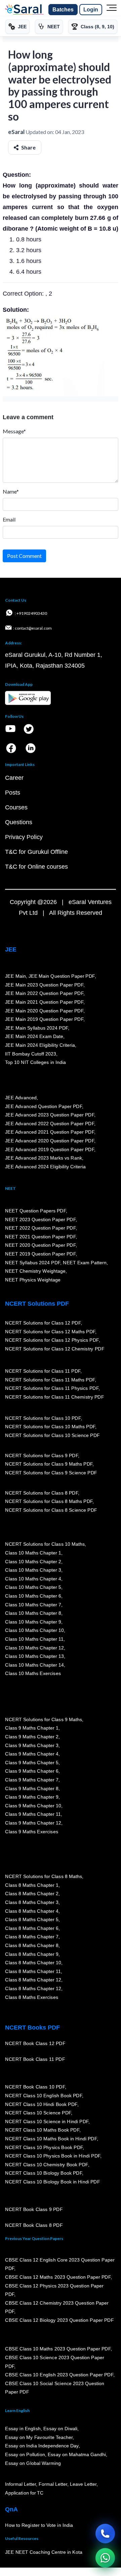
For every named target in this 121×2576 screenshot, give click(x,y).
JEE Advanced (21, 1098)
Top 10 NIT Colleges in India (35, 1062)
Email (9, 519)
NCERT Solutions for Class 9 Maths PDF (49, 1464)
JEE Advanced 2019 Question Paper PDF (50, 1149)
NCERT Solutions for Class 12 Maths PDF (50, 1331)
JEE (11, 949)
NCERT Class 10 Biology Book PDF (44, 2173)
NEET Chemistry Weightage (35, 1271)
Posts (13, 793)
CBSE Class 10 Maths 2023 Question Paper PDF (58, 2349)
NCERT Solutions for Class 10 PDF (43, 1418)
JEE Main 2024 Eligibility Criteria (40, 1045)
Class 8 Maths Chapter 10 (33, 1963)
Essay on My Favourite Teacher (39, 2437)
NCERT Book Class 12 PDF (35, 2043)
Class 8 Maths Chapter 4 (32, 1911)
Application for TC (24, 2493)
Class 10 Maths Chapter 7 (33, 1604)
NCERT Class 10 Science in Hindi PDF (47, 2121)
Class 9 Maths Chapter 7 (32, 1780)
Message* (14, 431)
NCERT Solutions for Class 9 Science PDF (51, 1473)
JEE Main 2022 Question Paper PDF (44, 993)
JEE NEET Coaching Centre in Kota (44, 2552)
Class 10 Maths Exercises (33, 1673)
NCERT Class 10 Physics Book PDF (44, 2147)
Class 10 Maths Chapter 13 (34, 1656)
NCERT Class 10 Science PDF (38, 2113)
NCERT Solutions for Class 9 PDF (42, 1456)
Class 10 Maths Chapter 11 (34, 1639)
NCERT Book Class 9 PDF (34, 2209)
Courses (16, 807)
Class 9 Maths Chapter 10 (33, 1806)
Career (14, 778)
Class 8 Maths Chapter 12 (33, 1980)
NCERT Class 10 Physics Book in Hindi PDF (53, 2156)
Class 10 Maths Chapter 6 (33, 1596)
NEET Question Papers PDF (35, 1211)
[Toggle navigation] (112, 10)
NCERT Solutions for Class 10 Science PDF (52, 1435)
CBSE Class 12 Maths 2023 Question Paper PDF (58, 2277)
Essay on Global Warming (33, 2463)
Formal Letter (53, 2484)
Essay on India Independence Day (42, 2446)
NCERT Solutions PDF (37, 1304)
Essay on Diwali (61, 2429)
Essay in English (23, 2429)
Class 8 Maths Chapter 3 (32, 1902)
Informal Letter (21, 2484)
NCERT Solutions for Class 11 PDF (43, 1371)
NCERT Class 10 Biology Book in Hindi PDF (52, 2182)
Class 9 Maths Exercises (32, 1832)
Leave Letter (83, 2484)
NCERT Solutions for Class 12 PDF (43, 1323)
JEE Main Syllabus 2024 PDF (36, 1028)
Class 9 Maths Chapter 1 (32, 1728)
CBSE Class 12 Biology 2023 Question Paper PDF (59, 2320)
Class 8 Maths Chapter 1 (32, 1885)
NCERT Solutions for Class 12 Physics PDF (52, 1340)
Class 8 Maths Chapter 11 (33, 1971)
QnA (11, 2509)
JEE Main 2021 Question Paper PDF (44, 1002)
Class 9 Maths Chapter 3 (32, 1745)
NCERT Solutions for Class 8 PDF (42, 1493)
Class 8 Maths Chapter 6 (32, 1928)
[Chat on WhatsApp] (105, 2558)
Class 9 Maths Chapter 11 (33, 1814)
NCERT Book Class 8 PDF (34, 2225)
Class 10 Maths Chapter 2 (33, 1561)
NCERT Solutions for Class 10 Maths (45, 1544)
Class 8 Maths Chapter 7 (32, 1937)
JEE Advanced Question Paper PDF (44, 1106)
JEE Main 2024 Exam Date (34, 1036)
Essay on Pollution (25, 2454)
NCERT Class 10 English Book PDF (44, 2096)
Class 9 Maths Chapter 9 (32, 1797)
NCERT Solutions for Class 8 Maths (44, 1876)
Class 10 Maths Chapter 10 (34, 1630)
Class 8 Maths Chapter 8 (32, 1945)
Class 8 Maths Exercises (32, 1997)
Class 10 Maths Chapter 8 (33, 1613)
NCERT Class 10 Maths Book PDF (42, 2130)
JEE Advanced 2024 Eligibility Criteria (45, 1167)
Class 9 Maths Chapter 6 (32, 1771)
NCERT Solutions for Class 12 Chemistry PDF (55, 1349)
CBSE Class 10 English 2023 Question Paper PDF (59, 2375)
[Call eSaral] (105, 2534)
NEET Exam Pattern (85, 1262)
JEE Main (15, 976)
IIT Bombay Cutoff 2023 (31, 1054)
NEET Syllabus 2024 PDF (33, 1262)
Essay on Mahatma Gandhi (77, 2454)
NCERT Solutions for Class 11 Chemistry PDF (54, 1397)
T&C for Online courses (36, 867)
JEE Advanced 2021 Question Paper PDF (50, 1132)
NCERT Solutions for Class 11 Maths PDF (50, 1379)
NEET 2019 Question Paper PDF (40, 1254)
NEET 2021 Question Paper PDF (40, 1237)
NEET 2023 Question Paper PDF (40, 1219)
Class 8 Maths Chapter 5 (32, 1919)
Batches (63, 10)
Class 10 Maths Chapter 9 (33, 1622)
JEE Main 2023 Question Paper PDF (44, 985)
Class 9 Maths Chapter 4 (32, 1754)
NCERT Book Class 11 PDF (35, 2059)
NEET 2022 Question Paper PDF (40, 1228)
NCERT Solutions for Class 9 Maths (44, 1719)
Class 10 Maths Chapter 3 (33, 1570)
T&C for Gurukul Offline (36, 852)
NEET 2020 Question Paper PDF (40, 1245)
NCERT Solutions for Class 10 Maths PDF (50, 1427)
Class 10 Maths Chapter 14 (34, 1665)
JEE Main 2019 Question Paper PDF (44, 1019)
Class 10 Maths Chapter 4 (33, 1579)
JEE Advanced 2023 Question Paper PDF (50, 1115)
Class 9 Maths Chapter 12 (33, 1823)
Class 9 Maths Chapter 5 (32, 1763)
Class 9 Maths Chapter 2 (32, 1737)
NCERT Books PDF (32, 2028)
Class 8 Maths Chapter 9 (32, 1954)
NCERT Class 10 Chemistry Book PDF (46, 2165)
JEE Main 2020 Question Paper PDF (44, 1011)
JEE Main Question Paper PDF (62, 976)
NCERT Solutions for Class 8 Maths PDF (49, 1501)
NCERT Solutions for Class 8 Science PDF (51, 1510)
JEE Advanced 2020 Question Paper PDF (50, 1141)
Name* (11, 491)
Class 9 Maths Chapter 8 (32, 1788)
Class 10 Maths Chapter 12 (34, 1647)
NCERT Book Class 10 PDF (35, 2087)
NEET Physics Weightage (33, 1280)
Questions (19, 822)
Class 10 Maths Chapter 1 (33, 1553)
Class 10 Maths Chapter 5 (33, 1587)
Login (91, 10)
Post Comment (24, 556)
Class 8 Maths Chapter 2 (32, 1894)
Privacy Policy (24, 837)
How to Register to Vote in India (39, 2525)
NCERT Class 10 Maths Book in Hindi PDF (51, 2139)
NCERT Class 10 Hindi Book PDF (41, 2104)
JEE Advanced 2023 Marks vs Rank (44, 1158)
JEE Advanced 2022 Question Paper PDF (50, 1124)
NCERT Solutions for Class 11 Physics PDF (52, 1388)
